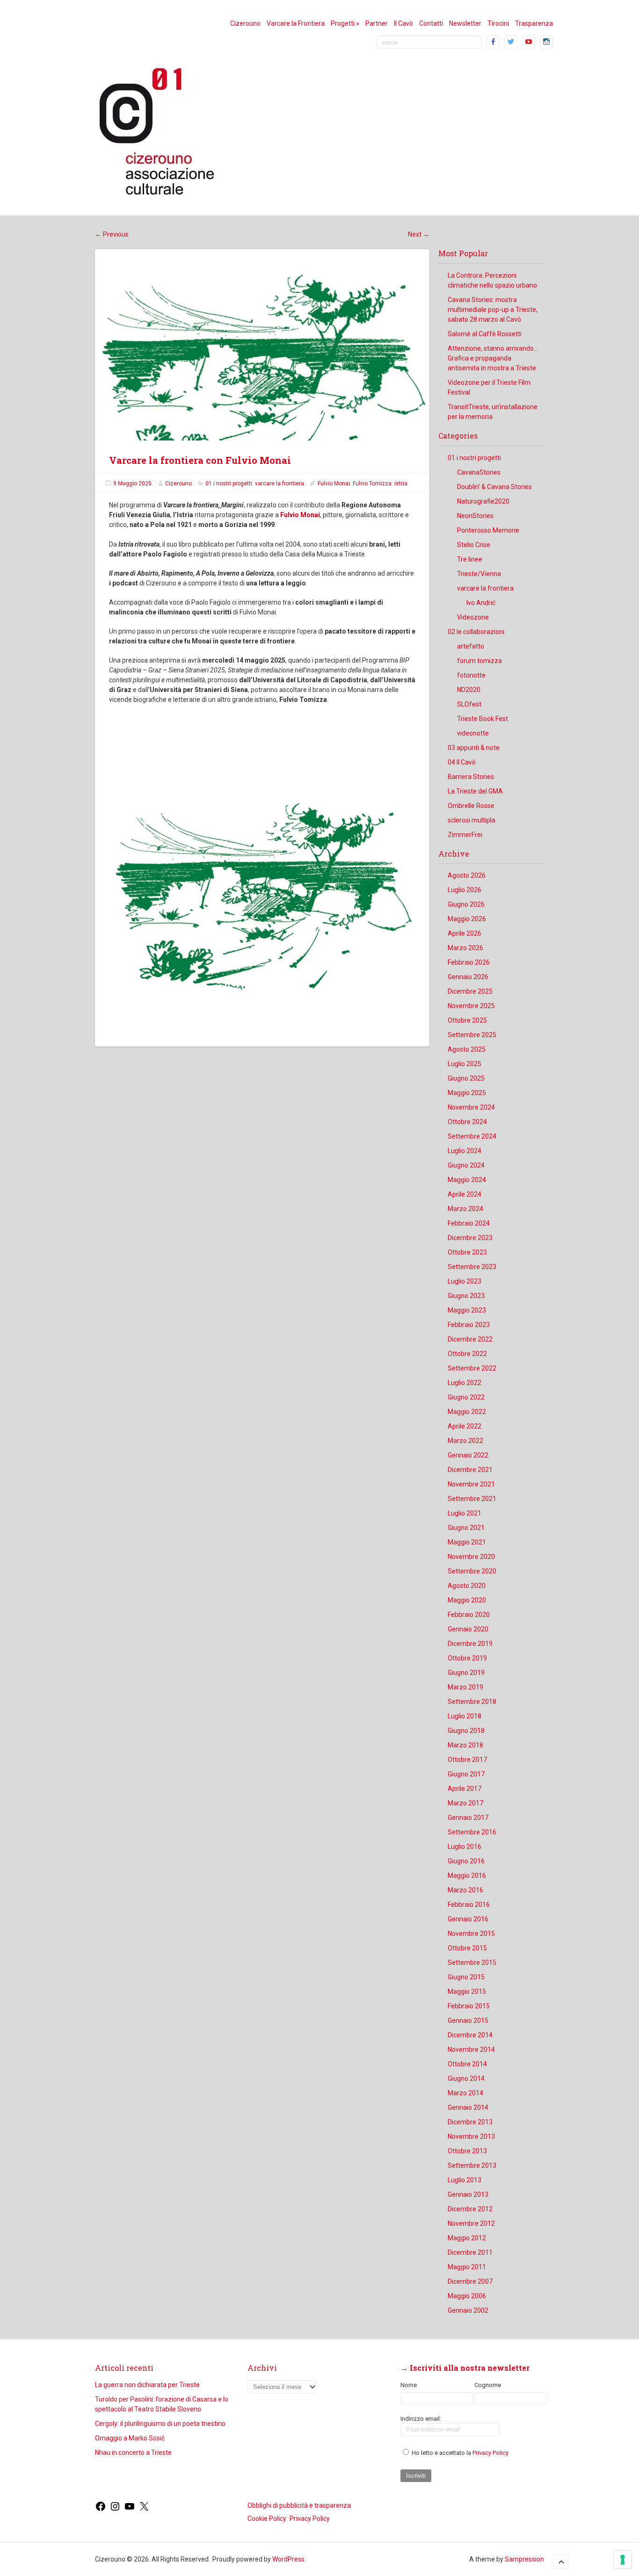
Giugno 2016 (466, 1861)
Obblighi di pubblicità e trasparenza (299, 2505)
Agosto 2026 (467, 875)
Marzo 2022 (465, 1441)
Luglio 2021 (465, 1513)
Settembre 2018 (472, 1702)
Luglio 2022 (465, 1383)
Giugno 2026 (466, 904)
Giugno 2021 (466, 1528)
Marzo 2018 (465, 1745)
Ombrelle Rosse (471, 806)
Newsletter (465, 23)
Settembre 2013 (472, 2165)
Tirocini (498, 23)
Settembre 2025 (472, 1035)
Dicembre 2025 (470, 991)
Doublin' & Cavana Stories (494, 487)
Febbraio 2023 (469, 1325)
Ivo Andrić (481, 603)
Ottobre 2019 (467, 1658)
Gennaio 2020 (468, 1629)
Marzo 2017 (465, 1803)
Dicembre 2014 (470, 2035)
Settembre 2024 (472, 1136)
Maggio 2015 (467, 1992)
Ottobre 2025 (467, 1020)
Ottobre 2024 (467, 1122)
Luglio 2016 (465, 1847)
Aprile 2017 (465, 1789)
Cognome (488, 2385)
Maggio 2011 (467, 2267)
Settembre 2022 (472, 1368)
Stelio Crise (474, 545)
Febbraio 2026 (469, 962)
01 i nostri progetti (229, 483)
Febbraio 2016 (469, 1905)
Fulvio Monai (334, 483)
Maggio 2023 (467, 1310)
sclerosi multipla (472, 820)
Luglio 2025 (465, 1064)
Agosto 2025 (467, 1049)
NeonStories (475, 516)
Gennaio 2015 (468, 2020)
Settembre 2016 (472, 1832)
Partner (377, 23)
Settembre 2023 (472, 1267)
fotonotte (471, 675)
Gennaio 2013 (468, 2194)
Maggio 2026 (467, 919)
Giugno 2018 (466, 1731)
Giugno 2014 (466, 2078)
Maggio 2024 (467, 1180)
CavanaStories (479, 472)
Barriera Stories (471, 777)
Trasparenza (534, 23)
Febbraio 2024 (469, 1223)
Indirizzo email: (421, 2419)
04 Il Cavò (462, 762)
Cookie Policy (267, 2518)
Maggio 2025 (467, 1093)
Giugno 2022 (466, 1397)
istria (401, 483)
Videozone (473, 617)
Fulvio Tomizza (372, 483)
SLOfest (469, 704)
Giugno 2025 (466, 1078)
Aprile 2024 (465, 1194)
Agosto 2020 (467, 1586)
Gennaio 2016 (468, 1919)
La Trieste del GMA (475, 791)
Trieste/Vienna (479, 574)
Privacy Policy (490, 2453)
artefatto (471, 646)
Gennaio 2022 (468, 1455)
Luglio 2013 (465, 2180)
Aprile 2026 (465, 933)
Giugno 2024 (466, 1165)
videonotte (473, 733)
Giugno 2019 (466, 1673)
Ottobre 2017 (467, 1760)
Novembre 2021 (471, 1484)
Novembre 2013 (471, 2136)
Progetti (345, 23)
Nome (409, 2385)
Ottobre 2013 (467, 2151)
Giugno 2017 (466, 1774)
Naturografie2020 (483, 501)
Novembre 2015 (471, 1934)
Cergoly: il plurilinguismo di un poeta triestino (160, 2424)
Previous (112, 234)
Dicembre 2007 (470, 2281)
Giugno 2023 (466, 1296)
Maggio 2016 (467, 1876)
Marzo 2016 (465, 1890)
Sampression (524, 2559)
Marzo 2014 (465, 2093)
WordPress (288, 2559)
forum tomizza (479, 661)
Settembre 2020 (472, 1571)
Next (419, 234)
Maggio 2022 (467, 1412)
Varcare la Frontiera (296, 23)
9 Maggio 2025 (132, 483)
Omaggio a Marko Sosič (130, 2438)
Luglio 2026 (465, 890)
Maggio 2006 (467, 2296)
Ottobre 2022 (467, 1354)
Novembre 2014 (471, 2049)
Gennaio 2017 (468, 1818)
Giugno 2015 (466, 1977)
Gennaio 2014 (468, 2107)
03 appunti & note (474, 748)
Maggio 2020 (467, 1600)
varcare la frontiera (280, 483)
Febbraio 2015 (469, 2006)
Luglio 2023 (465, 1281)
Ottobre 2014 (467, 2064)
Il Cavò (403, 23)
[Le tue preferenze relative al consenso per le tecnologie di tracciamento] (623, 2560)
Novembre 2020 (471, 1557)
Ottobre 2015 (467, 1948)
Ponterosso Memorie (488, 530)
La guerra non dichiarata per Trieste (147, 2385)
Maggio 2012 (467, 2238)
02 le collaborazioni (476, 632)
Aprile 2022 (465, 1426)
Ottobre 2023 (467, 1252)
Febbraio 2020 (469, 1615)
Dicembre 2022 (470, 1339)
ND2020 (469, 690)
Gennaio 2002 (468, 2310)
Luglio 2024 (465, 1151)
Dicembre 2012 (470, 2209)
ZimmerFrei (465, 835)
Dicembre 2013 (470, 2122)
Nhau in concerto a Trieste (133, 2453)
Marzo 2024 (465, 1209)
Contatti (431, 23)
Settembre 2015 (472, 1963)
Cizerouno (245, 23)
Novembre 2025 (471, 1006)
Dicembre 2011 (470, 2252)
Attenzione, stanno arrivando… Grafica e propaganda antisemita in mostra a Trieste (493, 358)
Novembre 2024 (471, 1107)
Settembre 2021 (472, 1499)
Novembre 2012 (471, 2223)
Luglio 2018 (465, 1716)
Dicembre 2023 (470, 1238)
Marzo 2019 (465, 1687)
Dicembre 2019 (470, 1644)
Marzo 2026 (465, 948)
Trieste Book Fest (483, 719)
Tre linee (470, 559)
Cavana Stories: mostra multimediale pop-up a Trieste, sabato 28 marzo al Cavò (493, 310)
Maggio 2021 (467, 1542)
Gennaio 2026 (468, 977)
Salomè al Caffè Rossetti (485, 334)
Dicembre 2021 (470, 1470)
